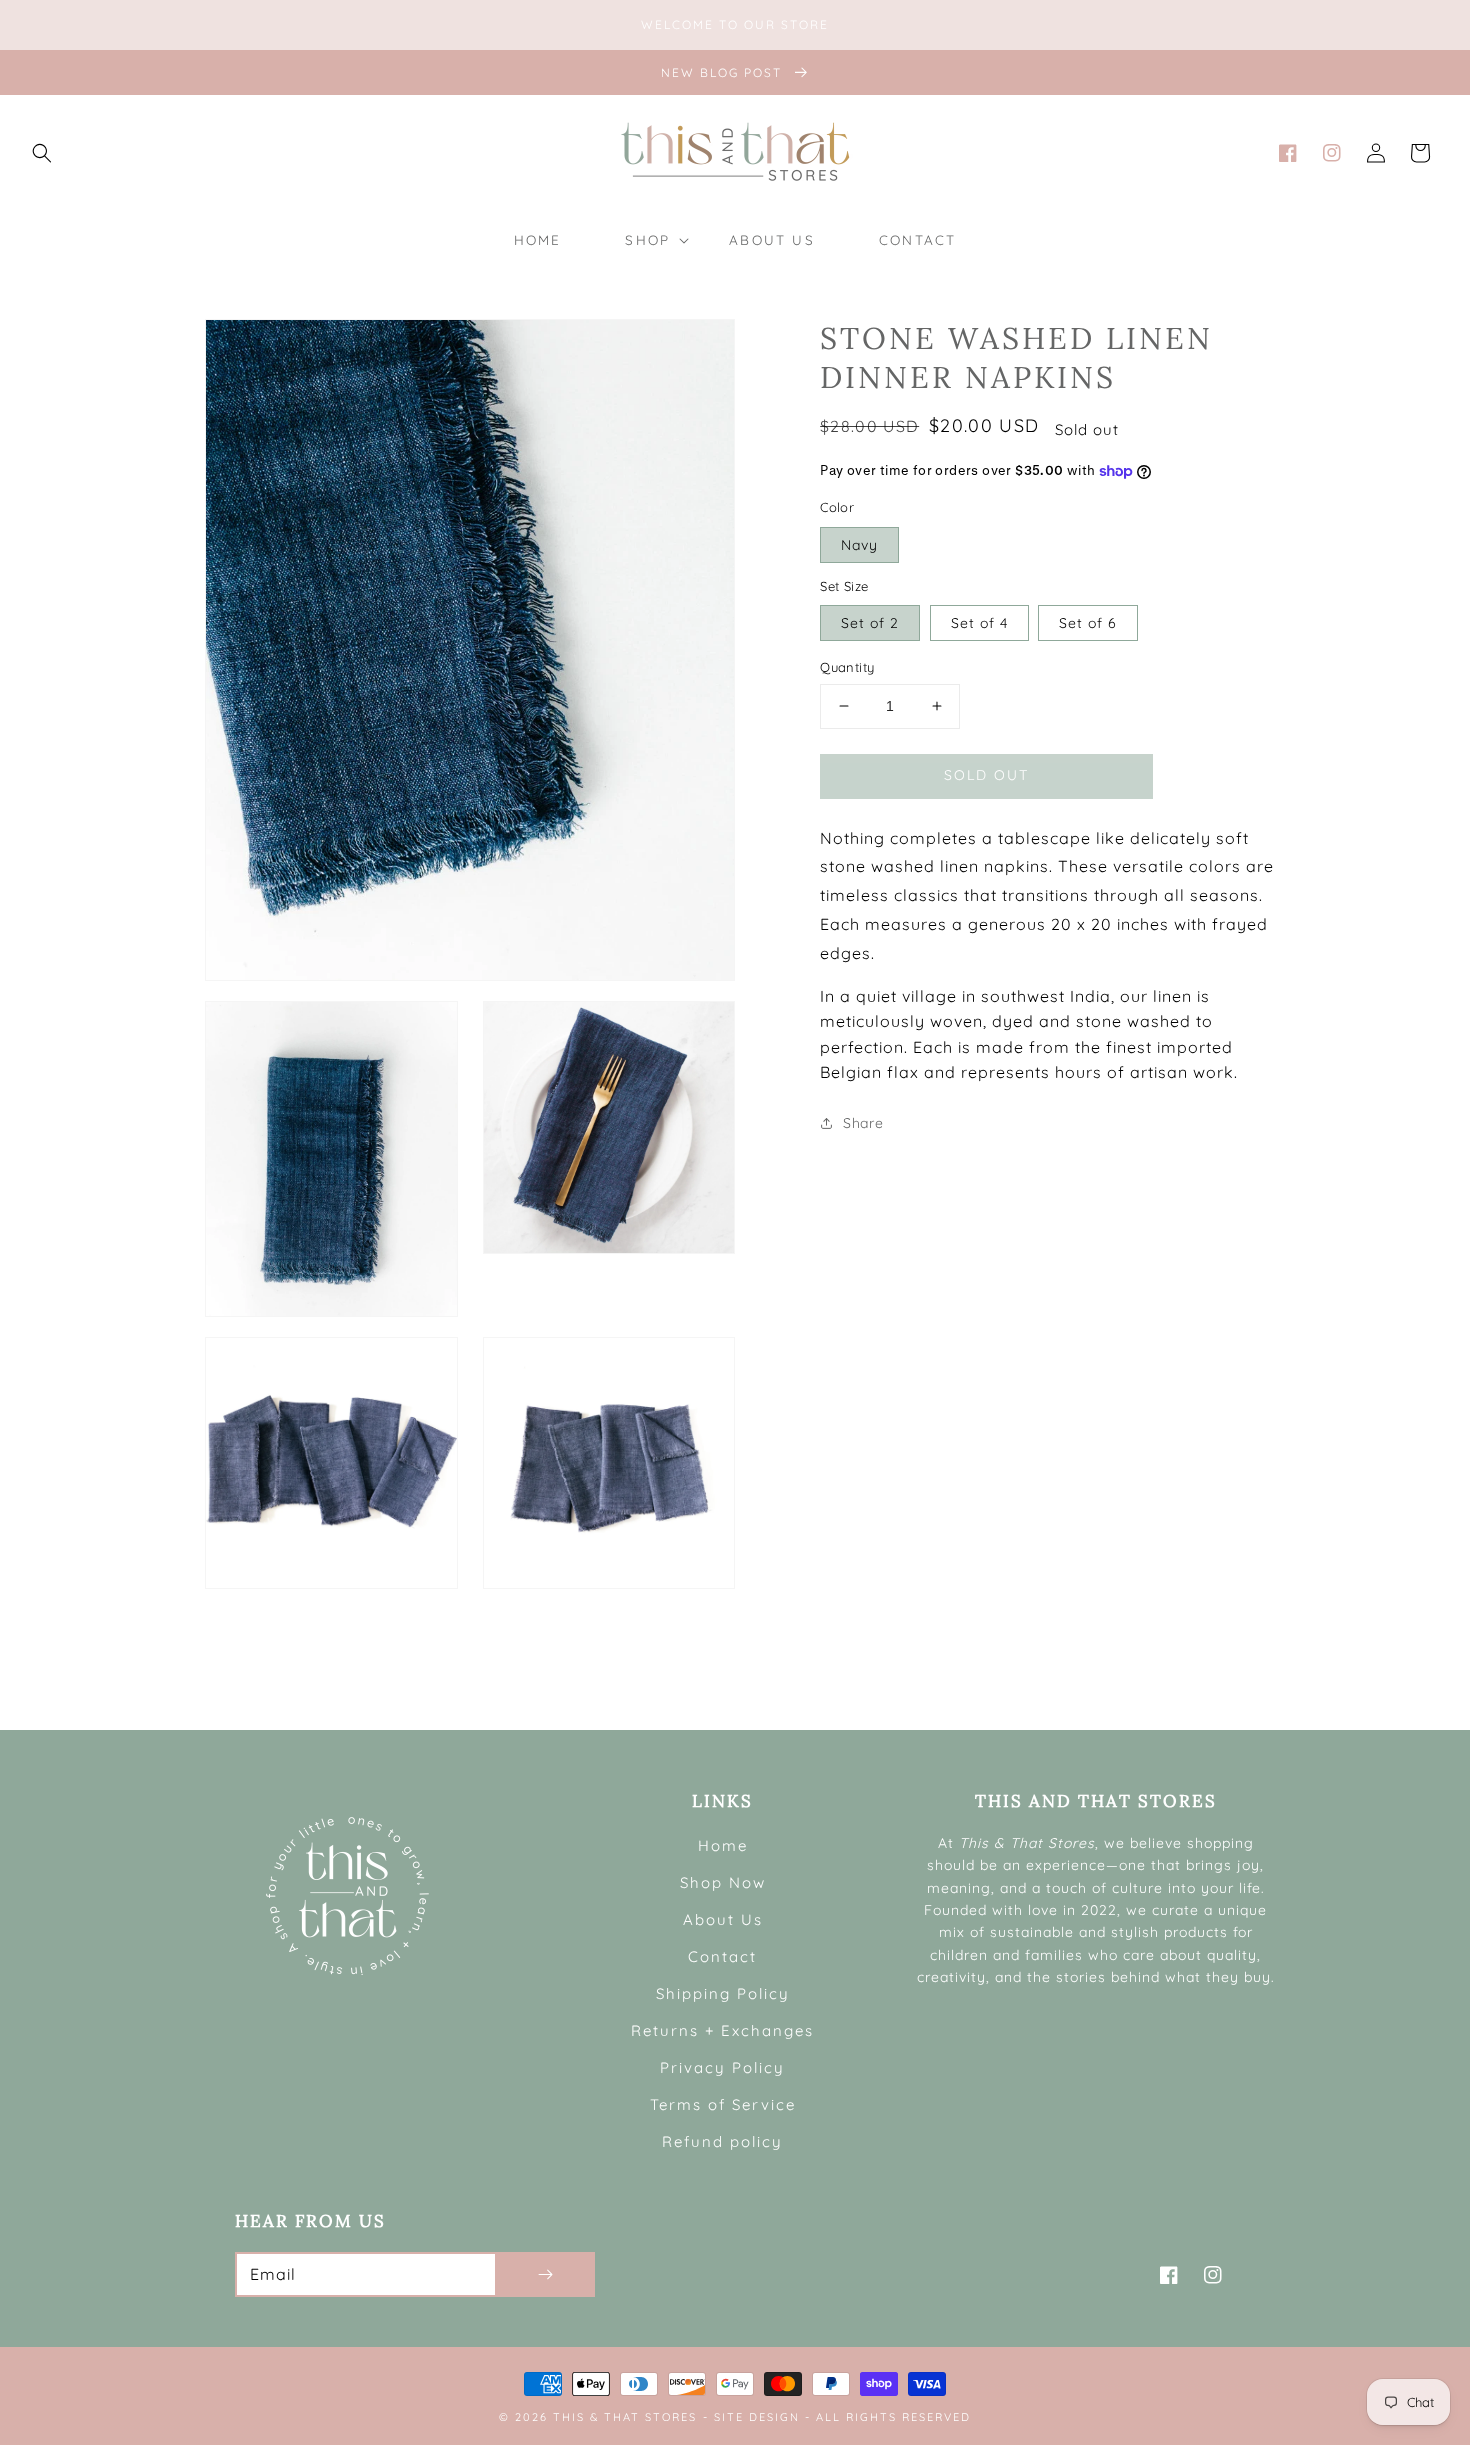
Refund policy (722, 2141)
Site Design (757, 2417)
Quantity (847, 667)
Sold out (986, 774)
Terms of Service (723, 2104)
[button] (42, 153)
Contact (722, 1956)
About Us (723, 1919)
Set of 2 (870, 623)
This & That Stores (625, 2417)
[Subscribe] (545, 2274)
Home (723, 1845)
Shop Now (723, 1882)
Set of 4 (979, 623)
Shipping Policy (723, 1993)
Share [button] (863, 1123)
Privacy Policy (722, 2067)
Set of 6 (1088, 623)
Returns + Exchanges (722, 2030)
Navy (859, 544)
